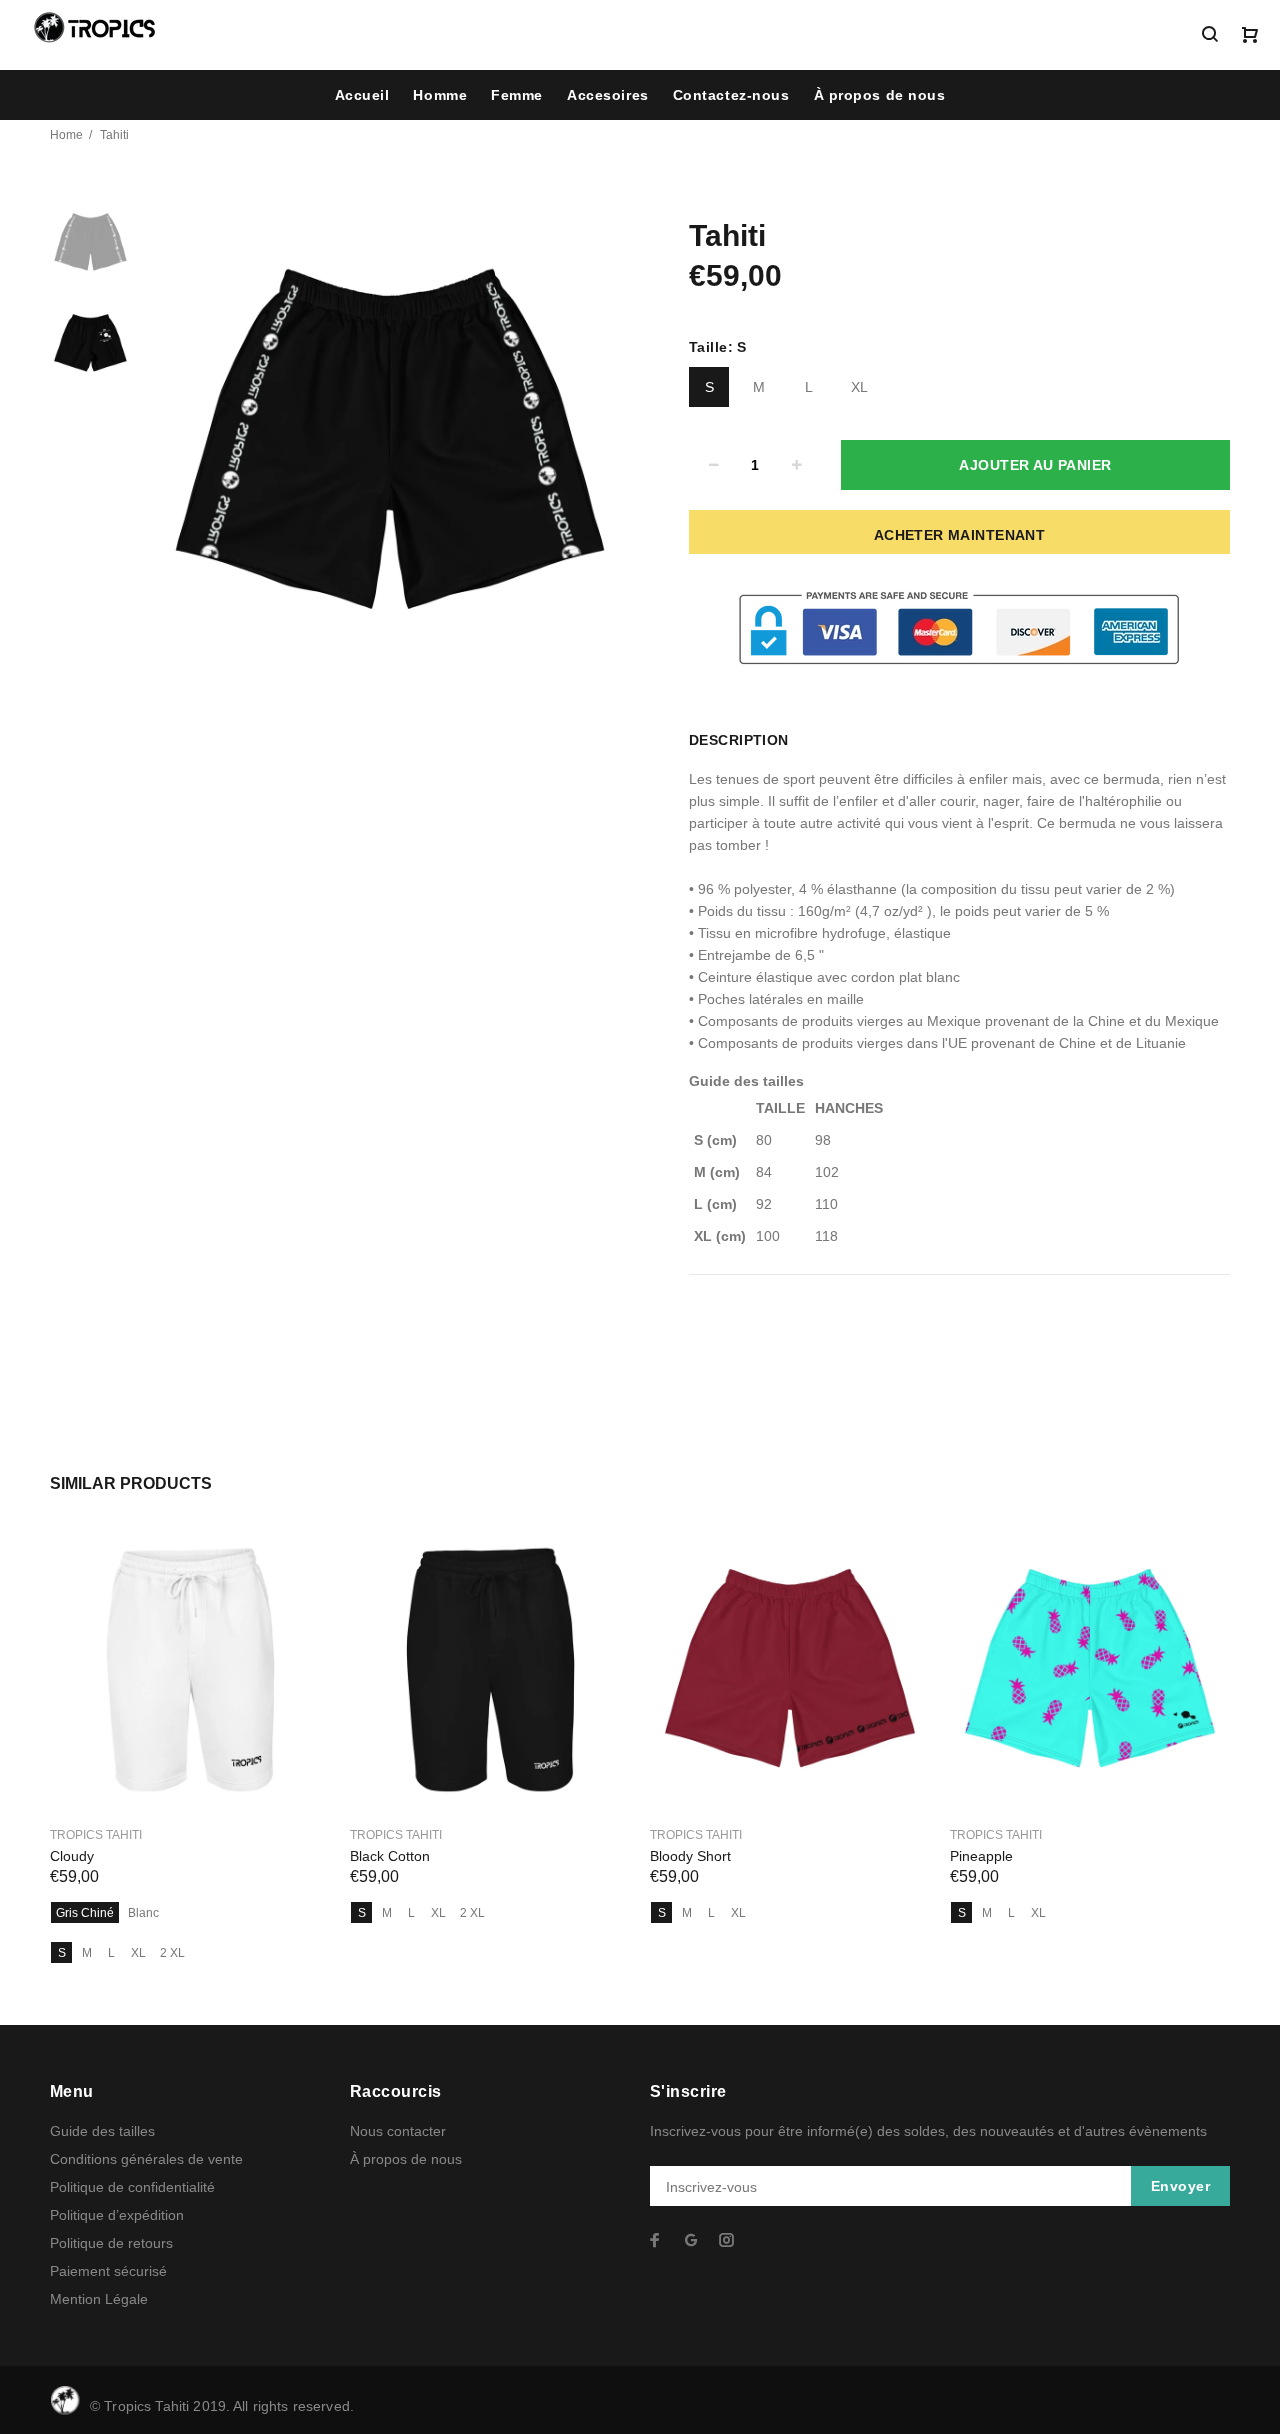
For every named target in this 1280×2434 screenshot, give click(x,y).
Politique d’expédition (117, 2215)
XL (859, 387)
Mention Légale (99, 2299)
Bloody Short (690, 1856)
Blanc (143, 1913)
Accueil (362, 95)
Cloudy (72, 1856)
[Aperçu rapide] (297, 1563)
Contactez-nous (731, 95)
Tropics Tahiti (96, 1835)
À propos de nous (880, 95)
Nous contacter (398, 2131)
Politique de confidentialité (132, 2187)
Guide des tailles (102, 2131)
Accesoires (608, 95)
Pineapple (981, 1856)
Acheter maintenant (960, 535)
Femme (517, 95)
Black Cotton (390, 1856)
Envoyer (1180, 2186)
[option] (90, 252)
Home (66, 135)
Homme (440, 95)
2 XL (172, 1953)
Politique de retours (111, 2243)
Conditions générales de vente (146, 2159)
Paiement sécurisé (108, 2271)
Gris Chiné (85, 1913)
